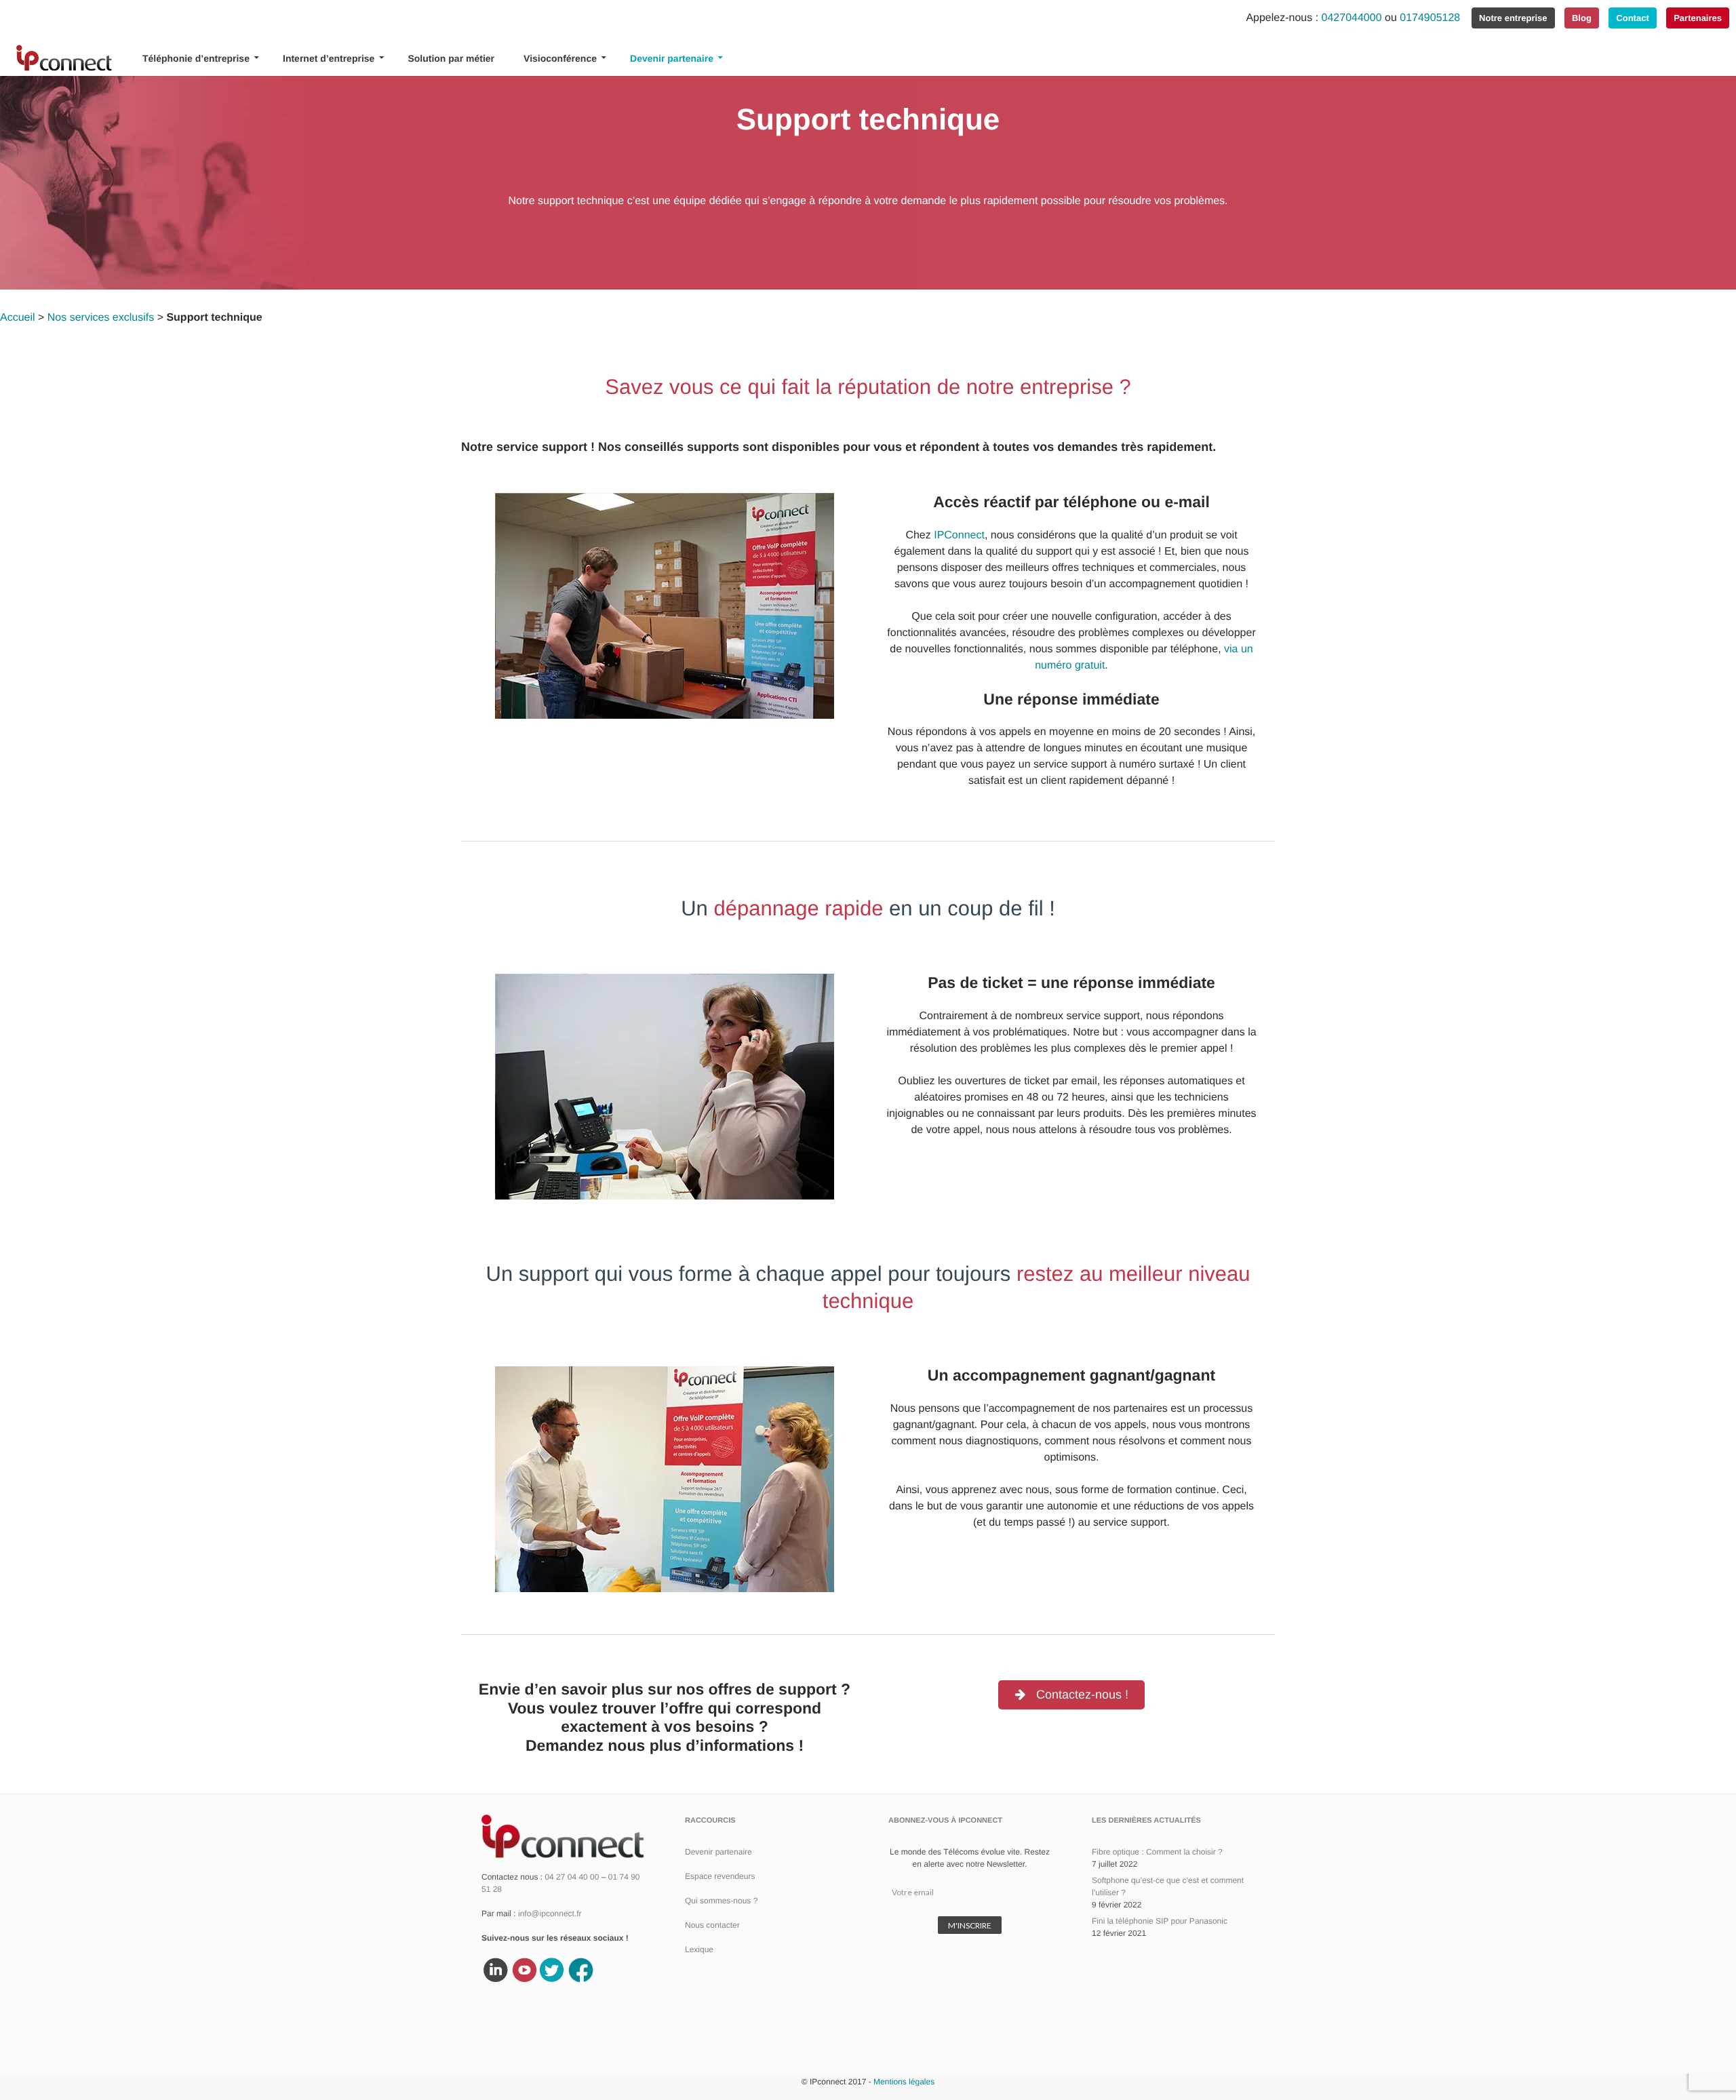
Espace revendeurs (720, 1876)
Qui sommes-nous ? (721, 1901)
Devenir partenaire (672, 58)
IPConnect (959, 535)
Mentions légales (904, 2082)
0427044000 (1350, 18)
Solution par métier (451, 58)
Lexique (699, 1949)
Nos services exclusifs (101, 318)
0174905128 (1430, 18)
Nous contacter (712, 1925)
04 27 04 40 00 (572, 1877)
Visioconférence (560, 58)
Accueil (18, 318)
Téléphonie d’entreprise (196, 58)
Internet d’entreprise (329, 58)
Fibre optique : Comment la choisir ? (1157, 1852)
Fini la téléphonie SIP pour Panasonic (1160, 1921)
